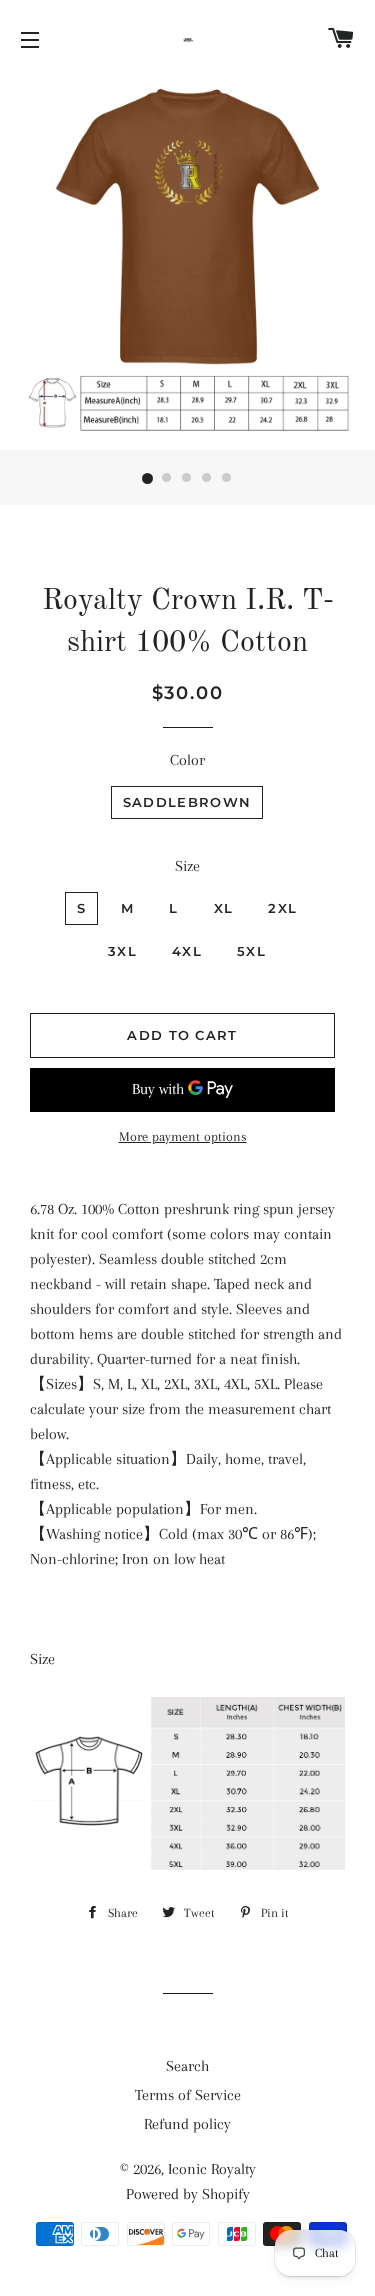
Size (187, 866)
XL (224, 908)
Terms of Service (188, 2095)
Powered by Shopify (188, 2194)
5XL (251, 951)
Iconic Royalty (212, 2169)
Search (187, 2066)
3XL (122, 951)
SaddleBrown (187, 802)
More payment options (183, 1136)
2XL (282, 908)
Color (187, 760)
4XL (187, 951)
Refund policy (187, 2124)
